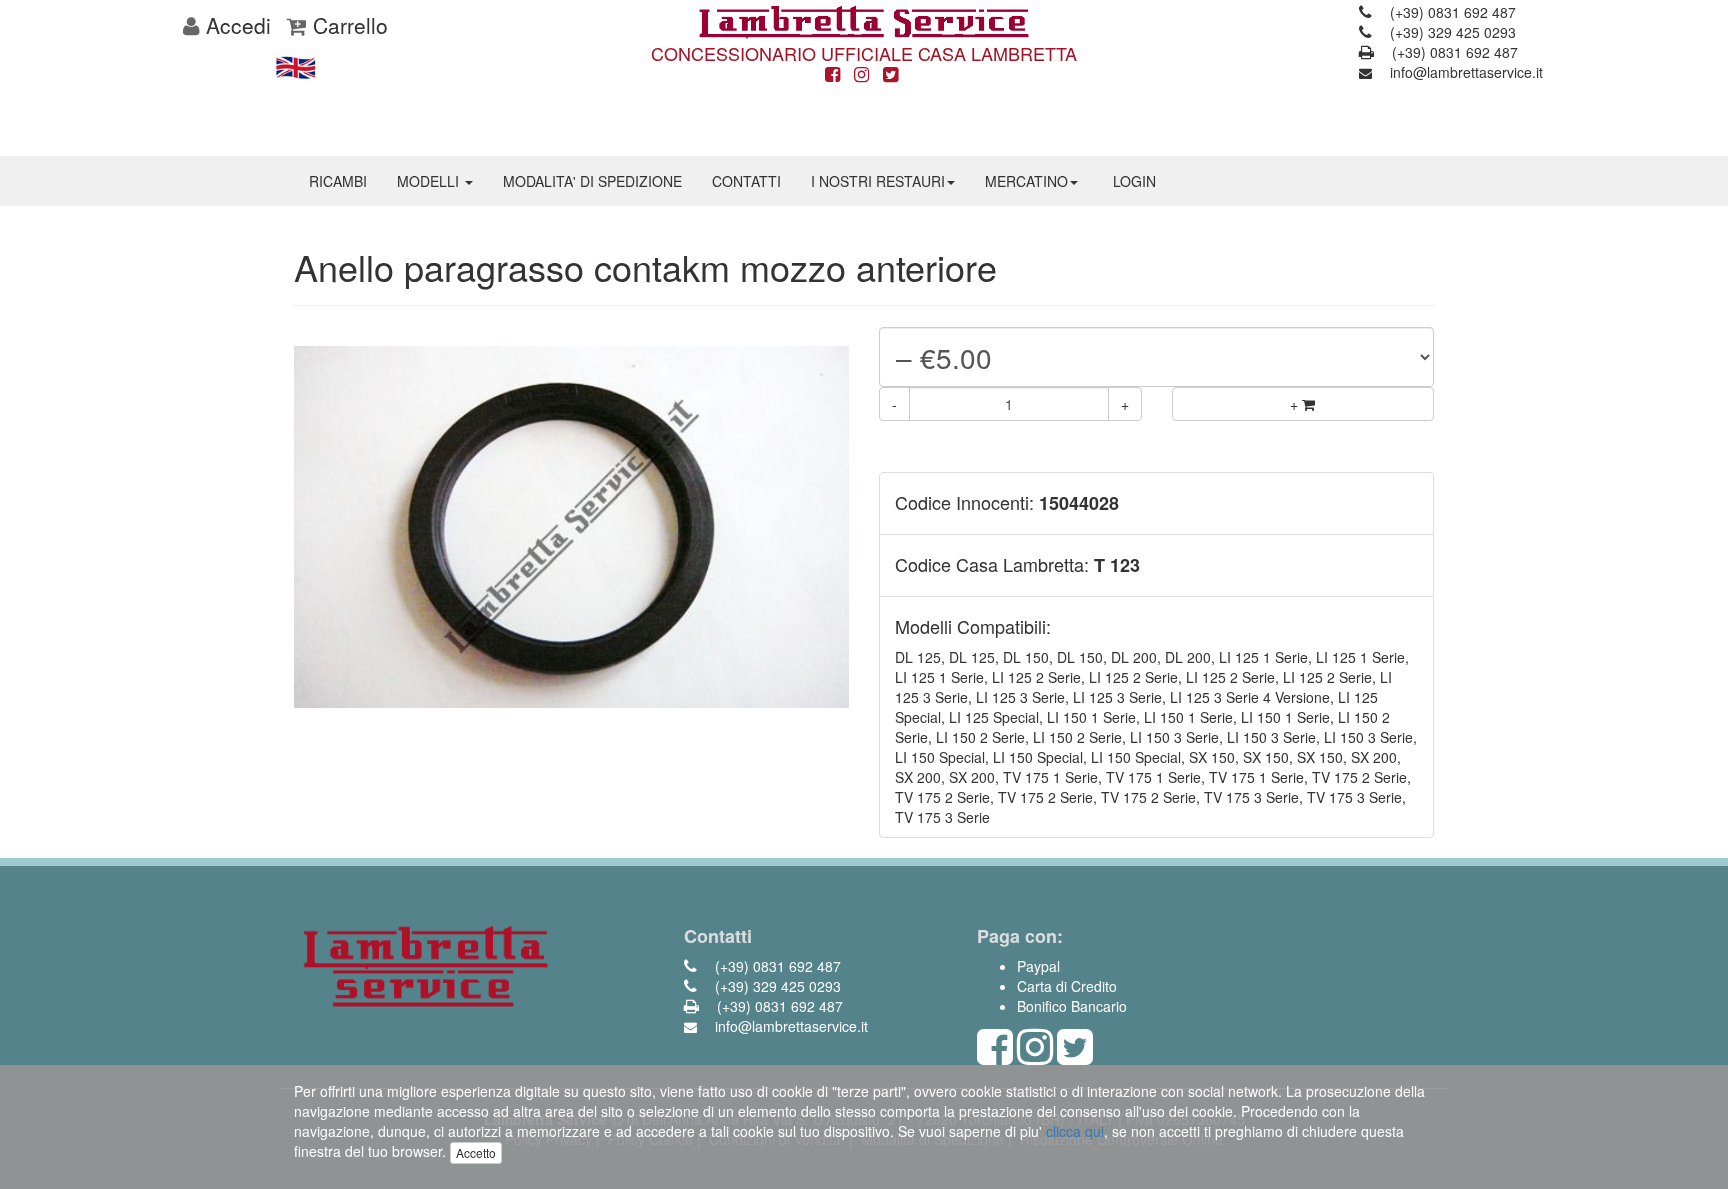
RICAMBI (338, 181)
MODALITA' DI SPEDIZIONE (592, 181)
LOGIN (1134, 181)
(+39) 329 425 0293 (1451, 32)
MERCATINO (1026, 181)
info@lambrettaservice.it (1464, 72)
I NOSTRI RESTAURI (878, 181)
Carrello (347, 25)
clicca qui (1075, 1131)
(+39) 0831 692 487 (1451, 12)
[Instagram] (861, 75)
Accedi (235, 25)
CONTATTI (746, 181)
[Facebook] (832, 75)
